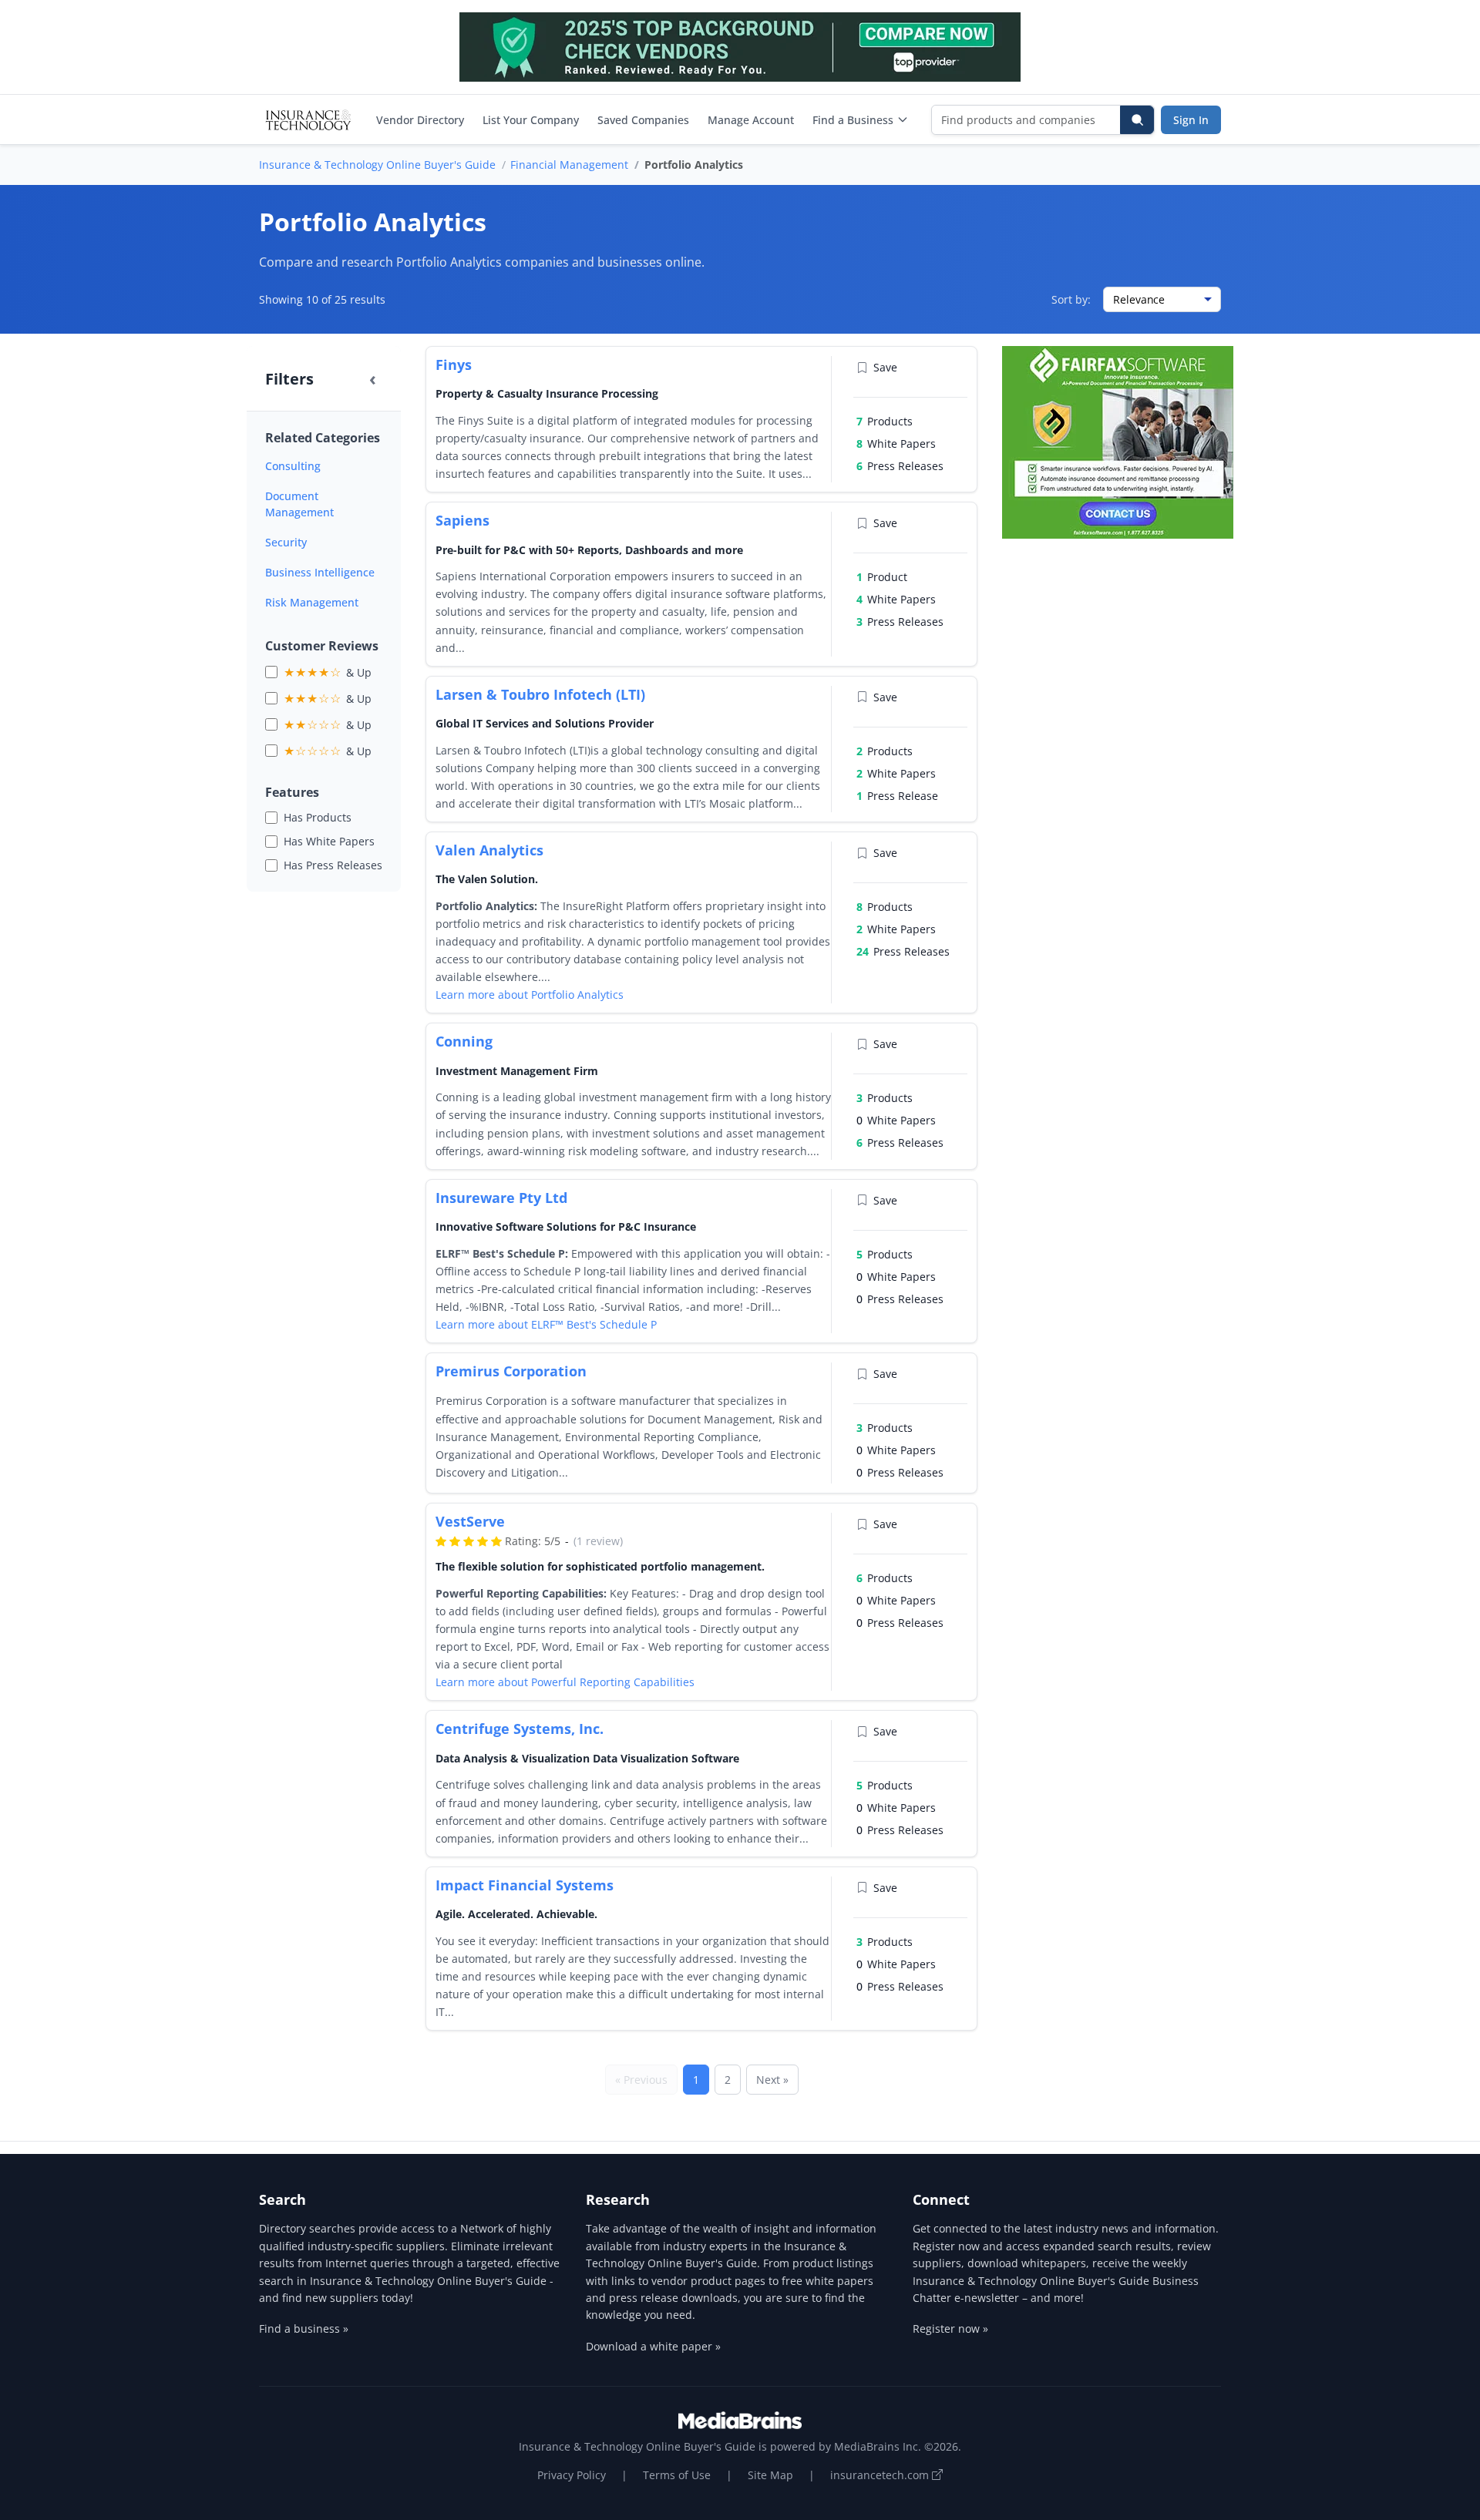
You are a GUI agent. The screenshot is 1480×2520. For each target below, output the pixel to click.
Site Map (770, 2475)
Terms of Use (677, 2475)
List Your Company (531, 120)
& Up (328, 672)
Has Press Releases (333, 865)
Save (885, 367)
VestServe (470, 1521)
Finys (454, 365)
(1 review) (598, 1541)
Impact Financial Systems (525, 1885)
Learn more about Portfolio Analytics (530, 995)
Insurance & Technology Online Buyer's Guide (377, 165)
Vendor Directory (420, 120)
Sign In (1191, 120)
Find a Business (853, 120)
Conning (464, 1041)
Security (286, 542)
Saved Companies (643, 120)
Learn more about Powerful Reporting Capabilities (565, 1682)
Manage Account (751, 120)
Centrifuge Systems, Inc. (520, 1729)
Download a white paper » (653, 2346)
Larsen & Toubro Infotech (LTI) (540, 694)
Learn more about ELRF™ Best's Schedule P (546, 1324)
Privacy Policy (572, 2475)
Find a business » (304, 2328)
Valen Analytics (489, 850)
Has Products (318, 817)
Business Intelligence (320, 572)
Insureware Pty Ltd (501, 1198)
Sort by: (1071, 299)
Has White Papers (329, 841)
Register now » (950, 2328)
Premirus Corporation (511, 1371)
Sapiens (462, 520)
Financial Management (569, 165)
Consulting (293, 466)
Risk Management (312, 602)
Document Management (299, 504)
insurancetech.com (881, 2475)
